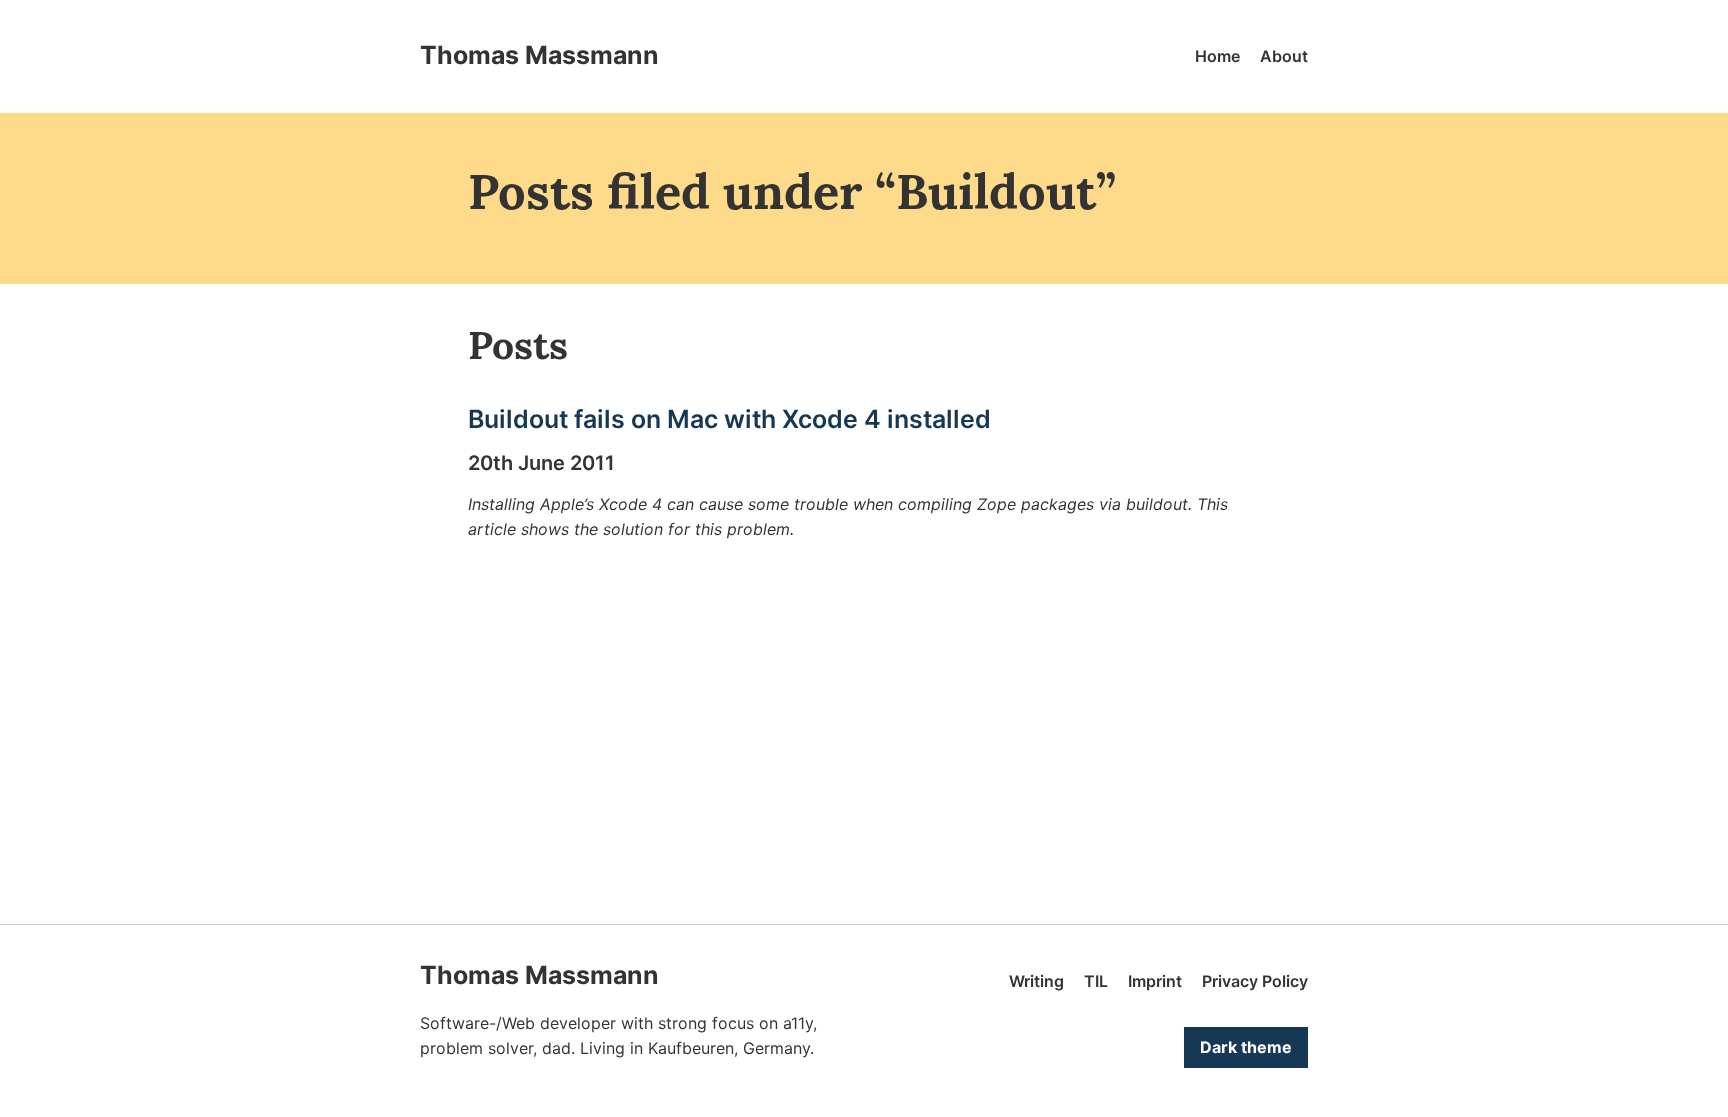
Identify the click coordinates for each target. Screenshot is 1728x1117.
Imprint (1155, 981)
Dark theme (1246, 1047)
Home (1217, 56)
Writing (1036, 981)
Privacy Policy (1255, 981)
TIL (1096, 981)
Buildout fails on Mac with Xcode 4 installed (729, 419)
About (1284, 56)
